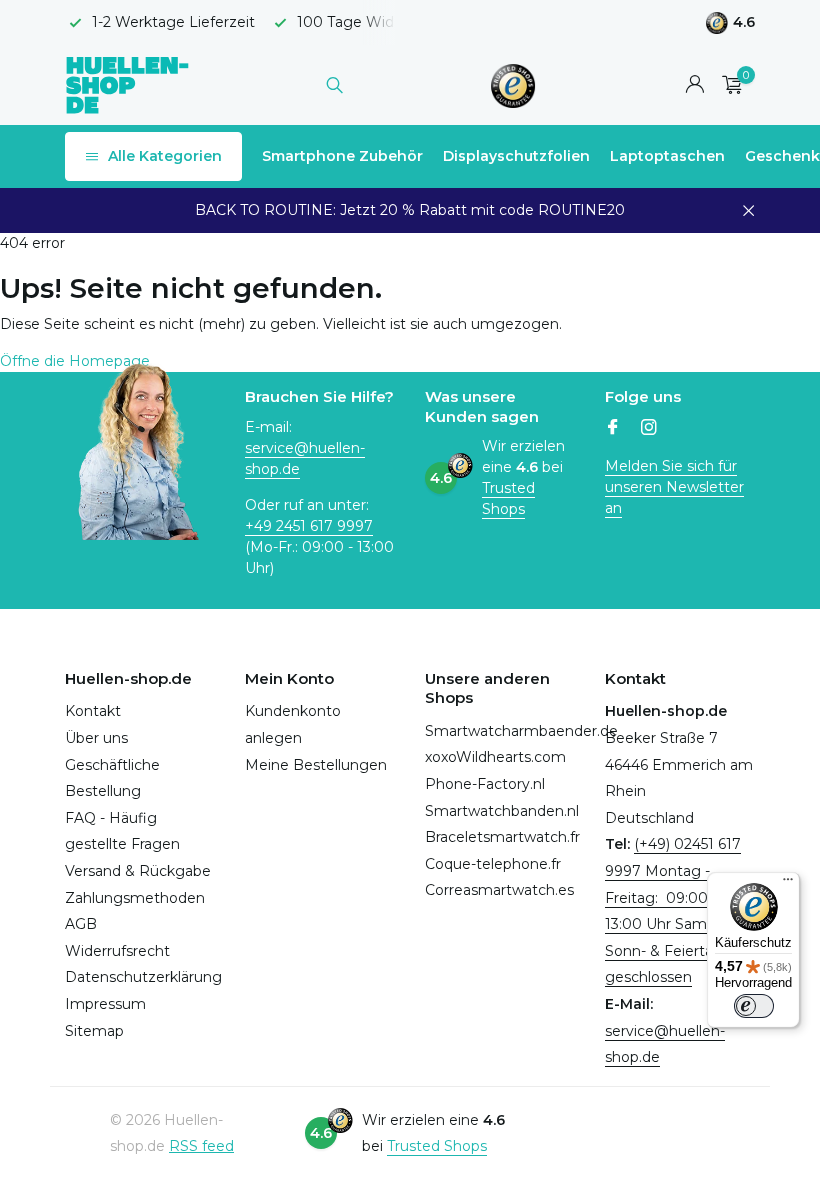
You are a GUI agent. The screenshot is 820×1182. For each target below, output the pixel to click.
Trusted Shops (508, 498)
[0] (727, 85)
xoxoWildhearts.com (495, 757)
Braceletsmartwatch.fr (502, 837)
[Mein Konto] (694, 85)
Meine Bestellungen (316, 765)
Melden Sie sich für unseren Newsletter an (674, 487)
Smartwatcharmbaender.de (521, 731)
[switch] (754, 1006)
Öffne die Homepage (75, 361)
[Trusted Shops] (513, 85)
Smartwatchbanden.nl (502, 811)
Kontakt (93, 711)
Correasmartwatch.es (499, 890)
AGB (81, 924)
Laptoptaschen (667, 156)
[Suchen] (334, 85)
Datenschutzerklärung (143, 977)
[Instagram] (649, 429)
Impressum (105, 1004)
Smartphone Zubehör (342, 156)
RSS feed (201, 1146)
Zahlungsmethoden (135, 898)
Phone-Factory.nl (485, 784)
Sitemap (94, 1031)
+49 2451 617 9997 (309, 526)
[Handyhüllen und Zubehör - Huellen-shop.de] (127, 84)
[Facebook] (613, 429)
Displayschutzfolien (516, 156)
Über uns (96, 738)
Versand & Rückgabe (138, 871)
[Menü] (788, 884)
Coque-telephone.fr (493, 864)
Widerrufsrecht (117, 951)
